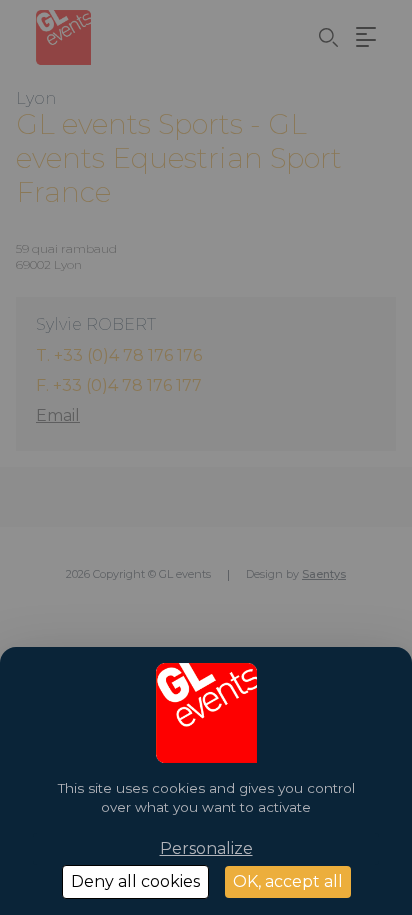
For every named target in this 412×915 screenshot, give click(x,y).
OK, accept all (288, 881)
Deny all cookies (135, 881)
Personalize (206, 848)
